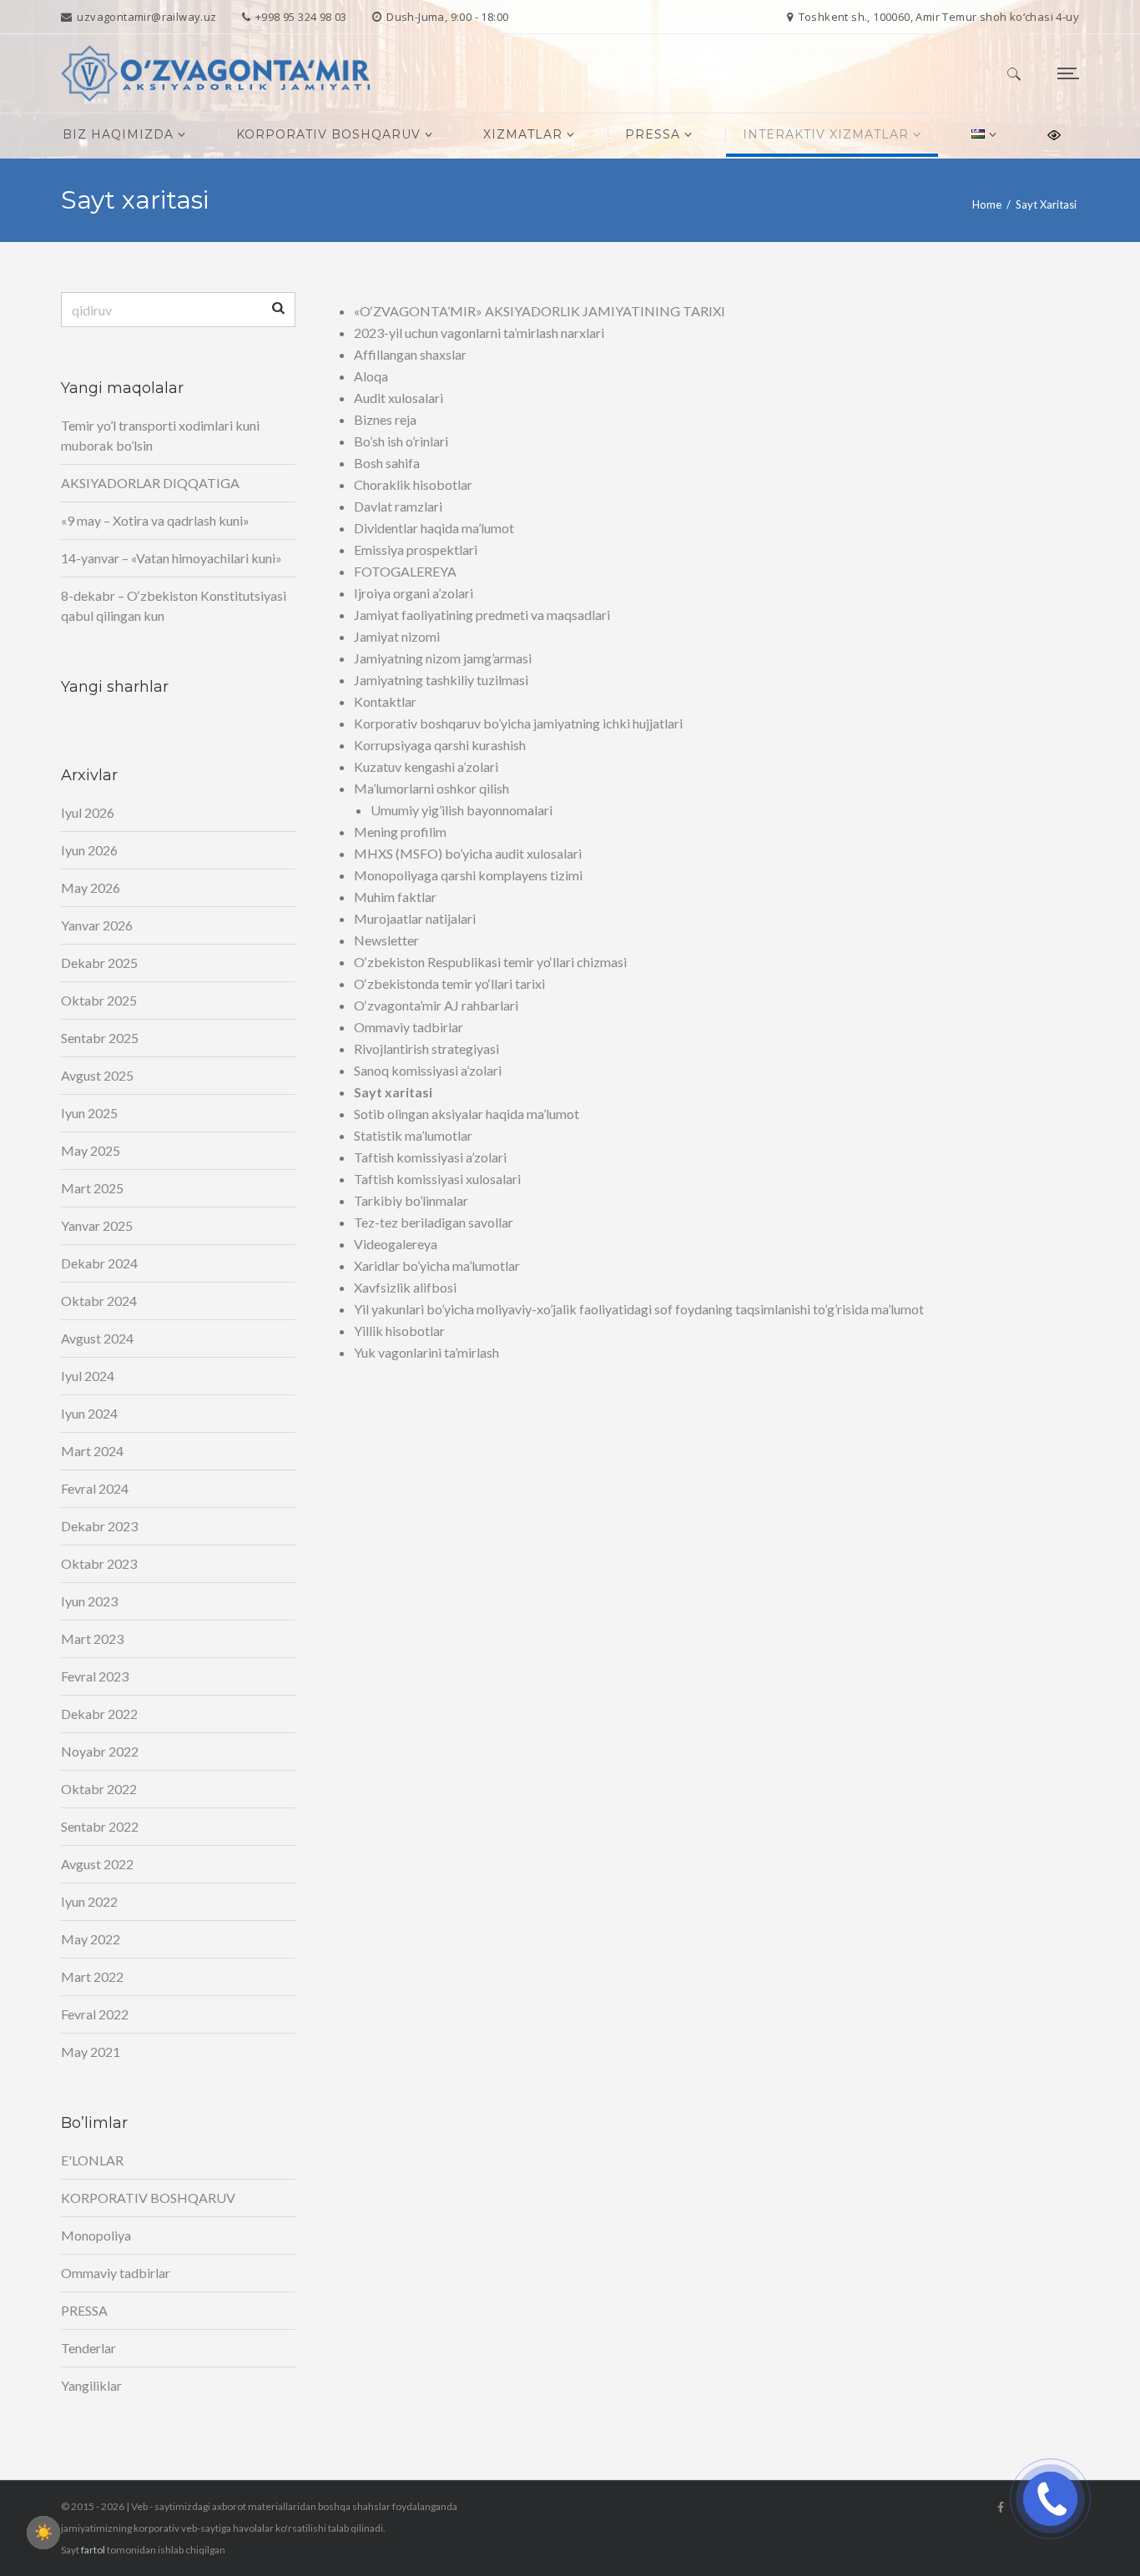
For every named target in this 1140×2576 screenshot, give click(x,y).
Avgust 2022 (97, 1864)
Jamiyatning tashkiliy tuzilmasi (441, 680)
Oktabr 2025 (99, 1000)
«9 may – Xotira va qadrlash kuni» (155, 520)
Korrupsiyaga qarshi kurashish (440, 745)
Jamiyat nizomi (397, 636)
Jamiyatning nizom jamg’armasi (443, 658)
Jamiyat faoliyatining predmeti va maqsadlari (482, 615)
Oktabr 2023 (99, 1563)
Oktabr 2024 (99, 1301)
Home (987, 204)
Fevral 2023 (95, 1676)
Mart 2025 (92, 1188)
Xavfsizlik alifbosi (405, 1287)
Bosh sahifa (387, 463)
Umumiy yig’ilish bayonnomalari (462, 810)
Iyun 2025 (89, 1113)
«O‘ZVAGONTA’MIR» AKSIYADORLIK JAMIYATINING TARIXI (540, 311)
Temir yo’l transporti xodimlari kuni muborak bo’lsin (160, 435)
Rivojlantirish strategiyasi (426, 1049)
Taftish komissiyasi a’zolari (430, 1157)
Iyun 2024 (89, 1413)
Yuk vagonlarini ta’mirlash (426, 1352)
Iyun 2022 (89, 1901)
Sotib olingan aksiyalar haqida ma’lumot (467, 1114)
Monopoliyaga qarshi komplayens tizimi (468, 875)
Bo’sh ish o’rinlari (401, 441)
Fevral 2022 (95, 2014)
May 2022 (91, 1939)
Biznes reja (385, 419)
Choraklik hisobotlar (413, 484)
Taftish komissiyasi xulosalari (437, 1179)
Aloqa (371, 376)
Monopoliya (96, 2235)
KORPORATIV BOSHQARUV (148, 2198)
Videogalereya (396, 1244)
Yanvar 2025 (97, 1225)
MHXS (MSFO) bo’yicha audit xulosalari (468, 853)
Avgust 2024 (97, 1338)
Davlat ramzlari (398, 506)
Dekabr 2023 (99, 1526)
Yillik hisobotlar (399, 1331)
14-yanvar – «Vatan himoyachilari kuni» (172, 558)
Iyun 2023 (89, 1601)
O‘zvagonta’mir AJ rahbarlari (436, 1005)
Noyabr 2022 (100, 1751)
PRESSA (84, 2310)
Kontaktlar (385, 701)
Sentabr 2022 (100, 1826)
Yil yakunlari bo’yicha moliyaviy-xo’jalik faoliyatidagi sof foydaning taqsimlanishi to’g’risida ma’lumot (639, 1309)
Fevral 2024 (95, 1488)
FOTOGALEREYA (405, 571)
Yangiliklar (91, 2385)
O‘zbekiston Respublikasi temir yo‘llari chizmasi (490, 962)
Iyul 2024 (88, 1376)
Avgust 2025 (97, 1075)
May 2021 (91, 2052)
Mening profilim (400, 832)
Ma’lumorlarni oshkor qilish (431, 788)
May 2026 (91, 887)
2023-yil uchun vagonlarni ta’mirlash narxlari (479, 333)
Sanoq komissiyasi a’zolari (428, 1070)
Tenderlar (88, 2348)
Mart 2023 (92, 1638)
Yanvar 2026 (97, 925)
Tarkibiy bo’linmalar (411, 1200)
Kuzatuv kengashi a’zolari (426, 766)
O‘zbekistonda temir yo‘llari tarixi (449, 983)
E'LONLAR (92, 2160)
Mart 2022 (92, 1976)
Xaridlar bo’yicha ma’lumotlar (437, 1265)
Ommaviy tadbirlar (409, 1027)
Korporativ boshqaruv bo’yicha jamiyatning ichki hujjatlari (518, 723)
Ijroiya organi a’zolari (414, 593)
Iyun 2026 (89, 850)
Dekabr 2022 (99, 1714)
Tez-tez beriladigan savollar (434, 1222)
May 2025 (91, 1150)
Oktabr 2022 (99, 1789)
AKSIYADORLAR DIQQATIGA (150, 483)
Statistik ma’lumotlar (413, 1135)
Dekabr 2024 (99, 1263)
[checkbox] (43, 2533)
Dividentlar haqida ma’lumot (434, 528)
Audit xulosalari (398, 398)
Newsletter (386, 940)
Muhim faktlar (395, 897)
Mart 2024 (92, 1451)
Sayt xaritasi (393, 1092)
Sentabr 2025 (100, 1038)
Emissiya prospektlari (416, 549)
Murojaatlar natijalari (415, 918)
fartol (93, 2550)
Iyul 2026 (88, 812)
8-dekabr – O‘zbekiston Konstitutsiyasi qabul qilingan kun (174, 605)
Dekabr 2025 (99, 963)
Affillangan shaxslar (410, 354)
